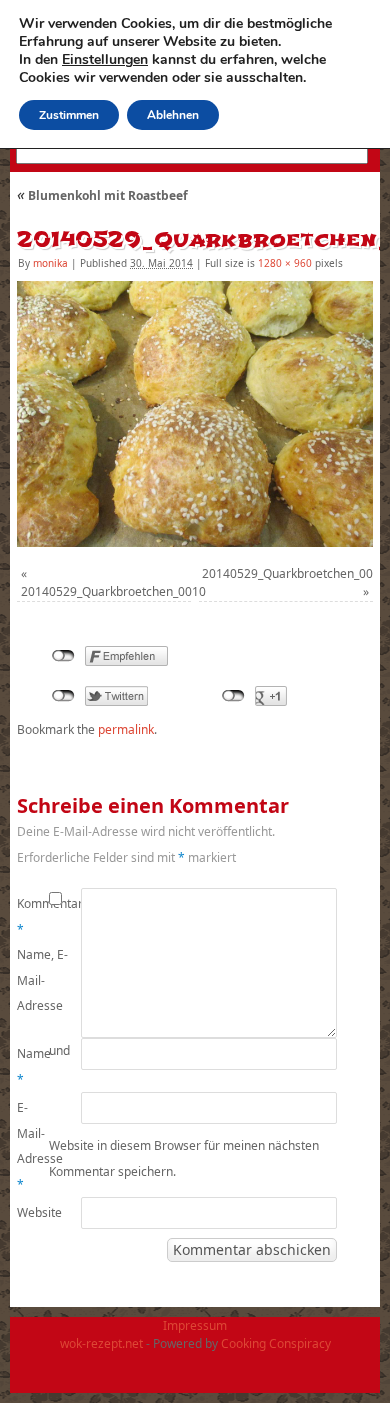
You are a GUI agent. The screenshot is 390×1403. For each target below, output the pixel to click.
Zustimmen (69, 115)
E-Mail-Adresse (33, 1146)
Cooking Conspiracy (276, 1343)
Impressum (195, 1325)
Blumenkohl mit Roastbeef (102, 195)
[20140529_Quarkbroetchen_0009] (194, 414)
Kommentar (33, 916)
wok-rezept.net (101, 1343)
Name (33, 1066)
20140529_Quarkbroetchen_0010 (113, 591)
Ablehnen (173, 115)
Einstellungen (105, 60)
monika (50, 263)
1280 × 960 (285, 263)
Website (33, 1212)
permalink (126, 729)
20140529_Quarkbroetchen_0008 (294, 573)
